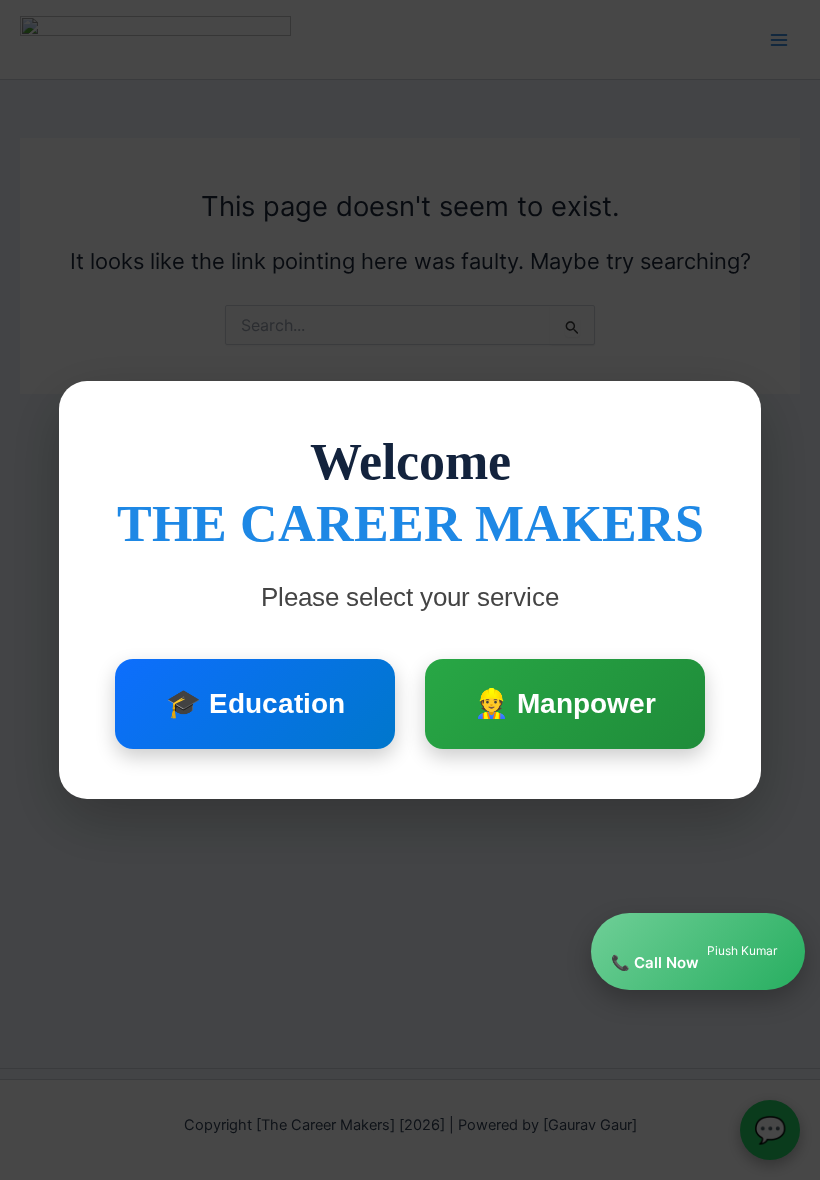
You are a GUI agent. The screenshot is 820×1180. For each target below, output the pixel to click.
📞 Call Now (694, 957)
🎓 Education (255, 703)
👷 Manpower (565, 703)
